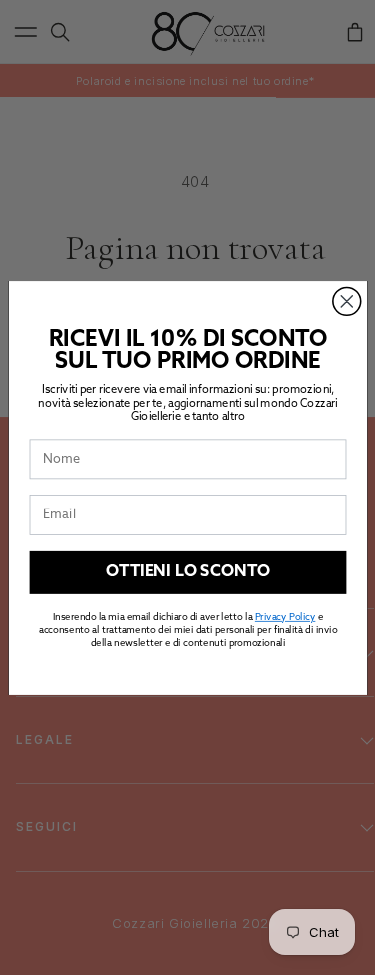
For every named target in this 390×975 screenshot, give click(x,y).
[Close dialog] (346, 301)
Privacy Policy (284, 617)
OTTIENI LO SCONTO (187, 572)
